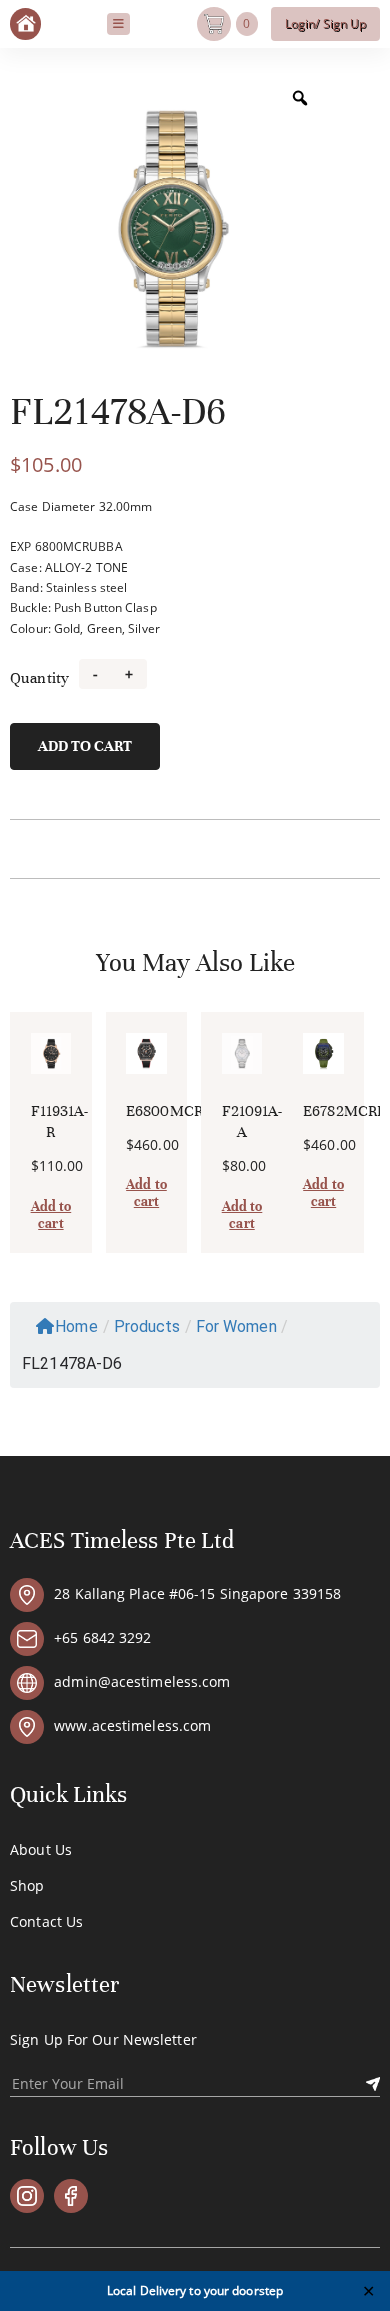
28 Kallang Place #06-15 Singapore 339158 (197, 1595)
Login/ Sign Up (325, 23)
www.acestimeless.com (132, 1727)
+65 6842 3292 (102, 1639)
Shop (27, 1886)
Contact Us (46, 1922)
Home (76, 1326)
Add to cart (85, 746)
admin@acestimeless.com (142, 1683)
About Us (41, 1850)
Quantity (39, 678)
